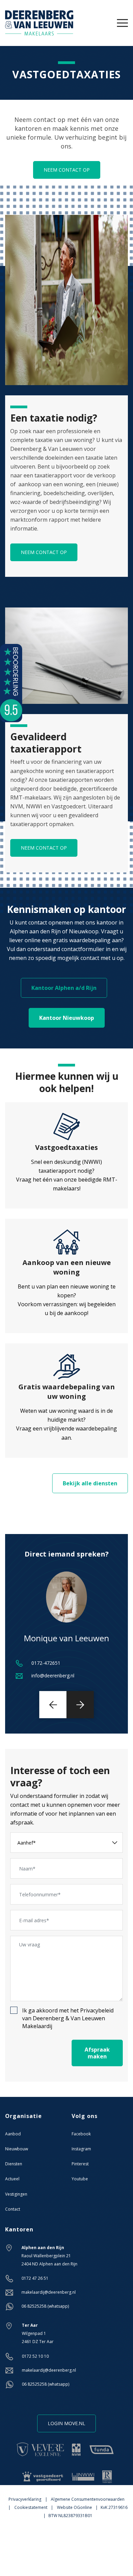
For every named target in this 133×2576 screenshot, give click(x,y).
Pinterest (80, 2164)
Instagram (81, 2149)
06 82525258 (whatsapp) (45, 2306)
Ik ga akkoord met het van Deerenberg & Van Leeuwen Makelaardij (68, 2018)
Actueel (12, 2179)
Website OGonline (75, 2507)
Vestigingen (16, 2194)
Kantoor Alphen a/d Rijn (64, 988)
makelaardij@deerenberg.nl (49, 2292)
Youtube (80, 2179)
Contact (13, 2209)
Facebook (81, 2134)
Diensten (14, 2164)
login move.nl (66, 2423)
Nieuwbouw (17, 2149)
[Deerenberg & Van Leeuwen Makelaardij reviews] (11, 682)
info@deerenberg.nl (53, 1676)
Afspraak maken (97, 2053)
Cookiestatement (31, 2507)
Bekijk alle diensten (90, 1483)
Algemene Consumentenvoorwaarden (88, 2499)
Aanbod (13, 2134)
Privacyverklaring (25, 2499)
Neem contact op (67, 170)
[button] (53, 1705)
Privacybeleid (97, 2010)
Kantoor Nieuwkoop (67, 1018)
